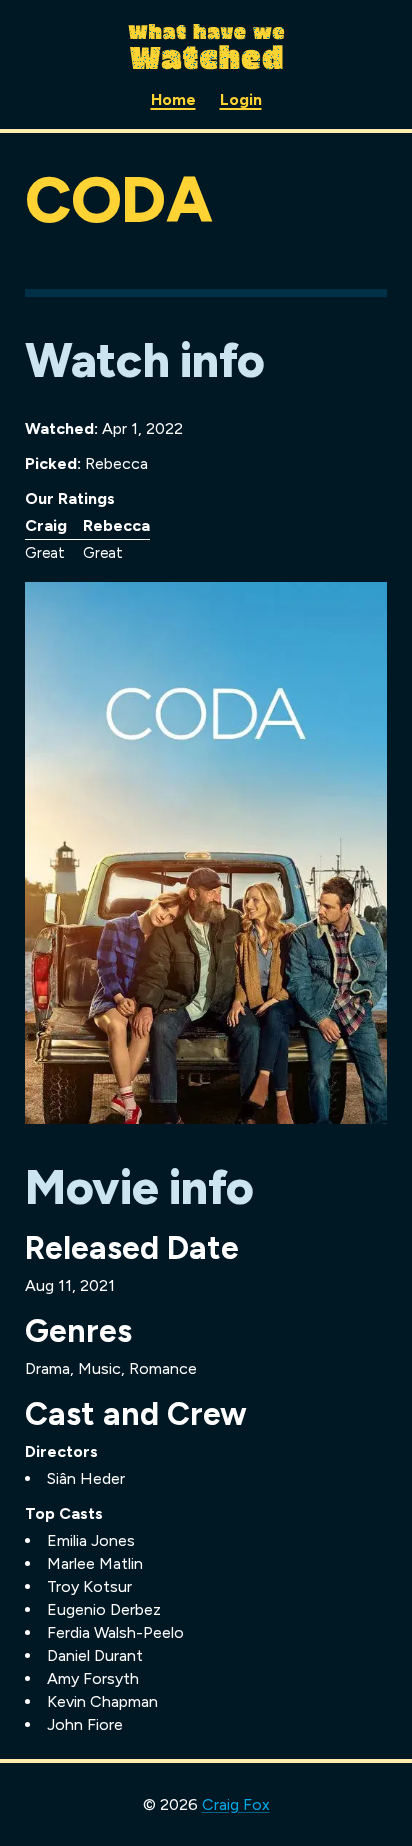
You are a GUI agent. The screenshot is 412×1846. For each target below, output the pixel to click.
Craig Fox (236, 1804)
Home (173, 99)
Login (241, 99)
